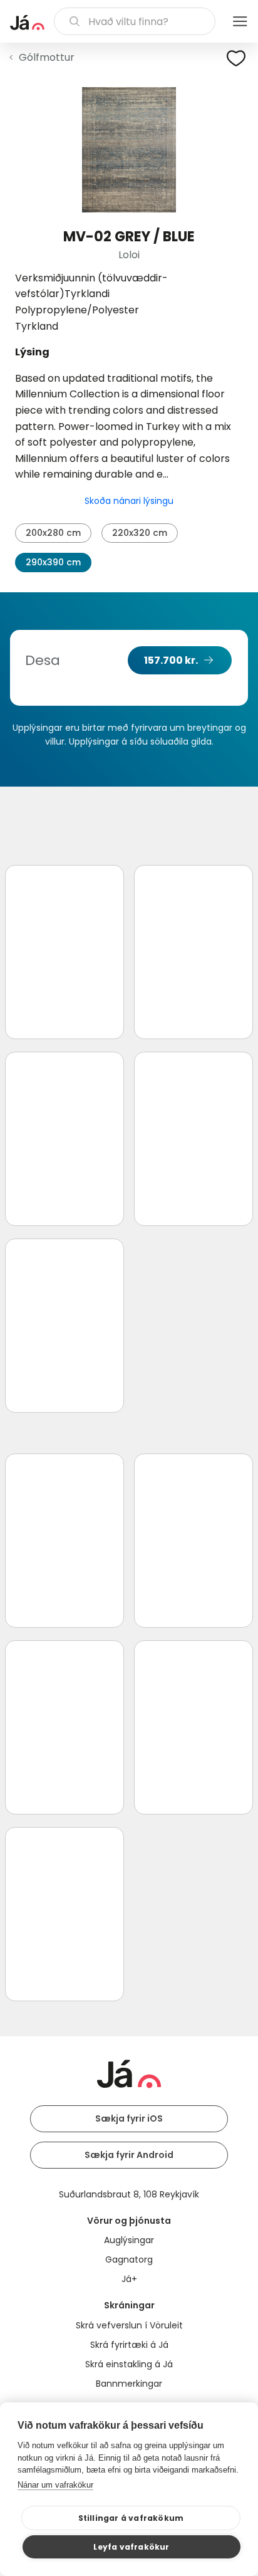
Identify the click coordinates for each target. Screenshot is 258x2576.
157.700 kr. (171, 660)
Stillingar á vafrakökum (131, 2518)
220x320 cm (140, 533)
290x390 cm (53, 562)
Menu (240, 21)
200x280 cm (53, 533)
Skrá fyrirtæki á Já (129, 2345)
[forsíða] (27, 23)
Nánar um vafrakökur (55, 2485)
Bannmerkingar (129, 2384)
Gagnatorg (129, 2259)
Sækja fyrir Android (129, 2155)
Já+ (129, 2279)
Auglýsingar (129, 2240)
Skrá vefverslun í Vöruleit (129, 2325)
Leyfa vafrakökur (131, 2547)
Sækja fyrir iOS (129, 2118)
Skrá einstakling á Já (129, 2364)
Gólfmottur (47, 57)
